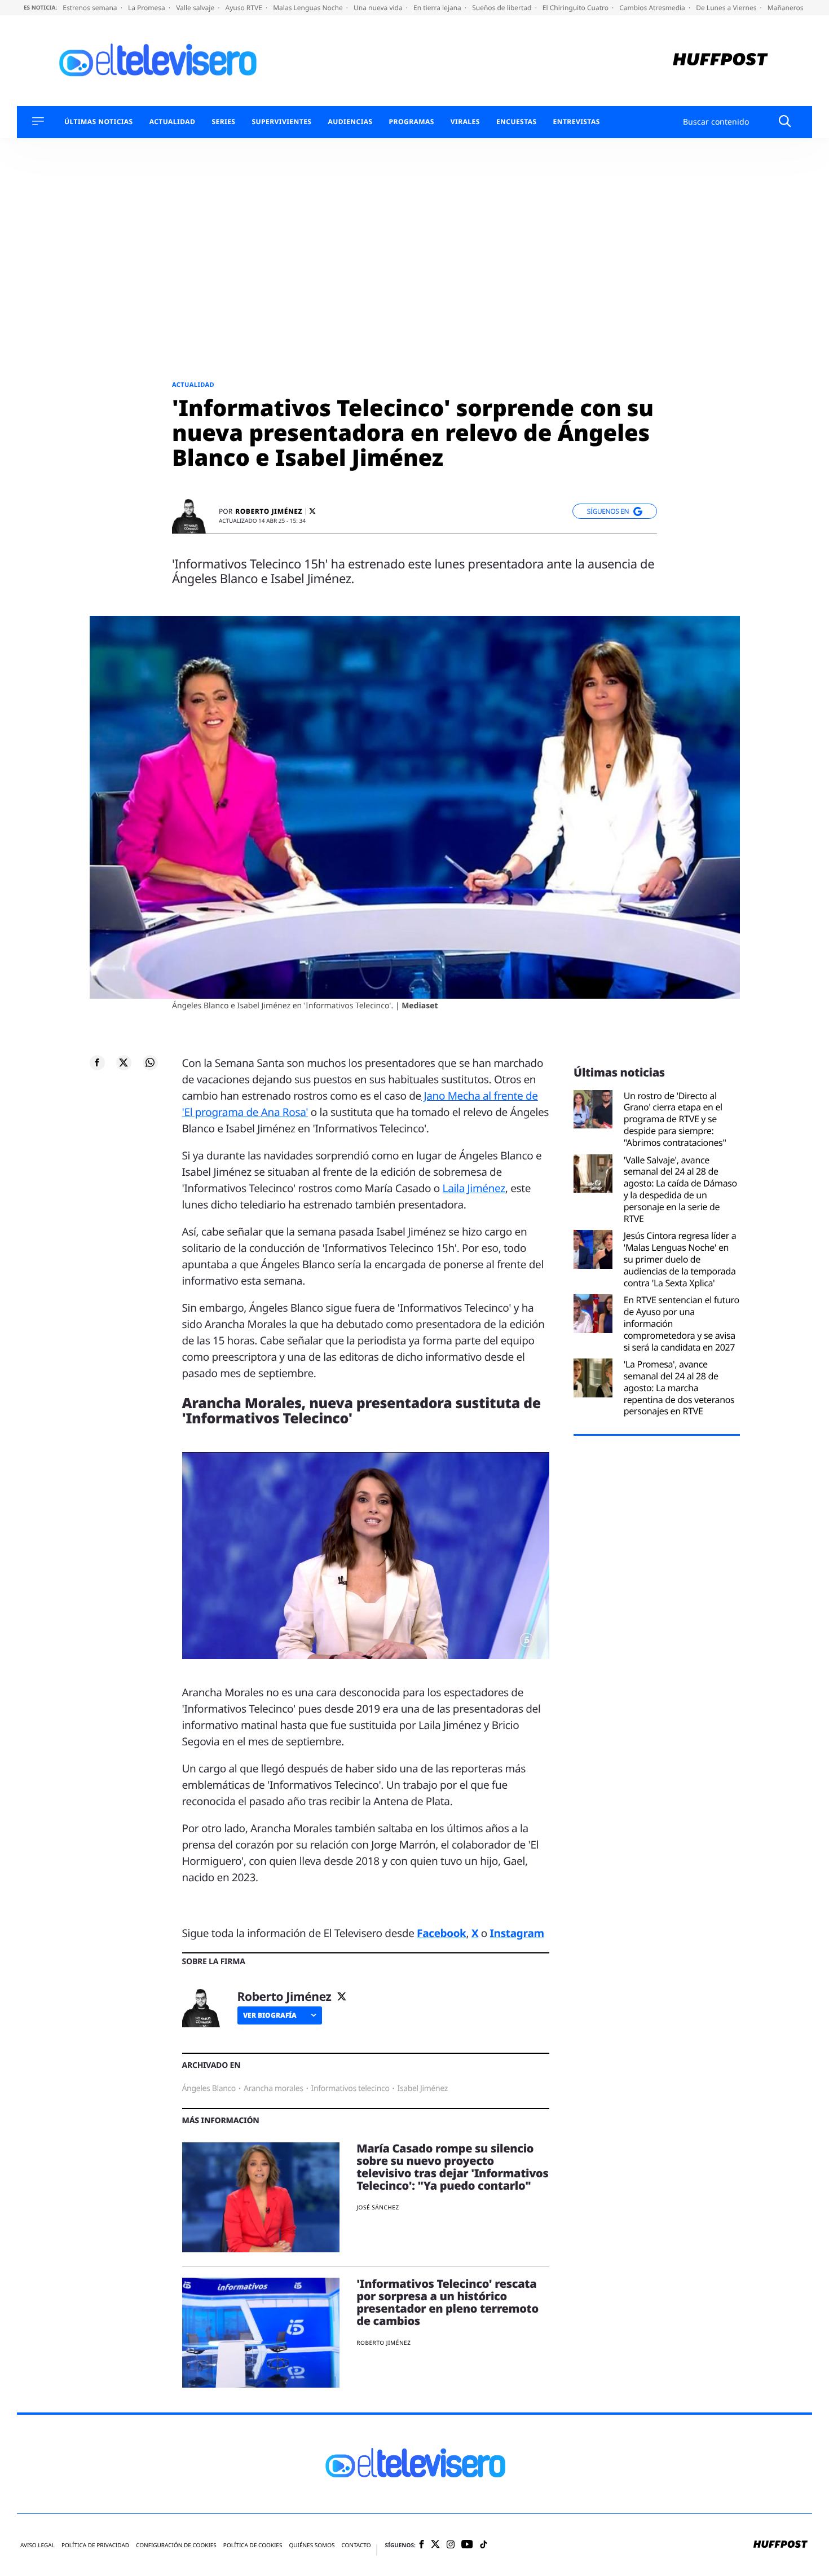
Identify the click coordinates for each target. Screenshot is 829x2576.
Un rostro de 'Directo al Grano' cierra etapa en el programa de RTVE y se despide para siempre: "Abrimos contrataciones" (675, 1119)
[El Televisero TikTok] (484, 2545)
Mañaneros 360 (793, 8)
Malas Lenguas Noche (309, 8)
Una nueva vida (379, 8)
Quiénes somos (312, 2545)
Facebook (441, 1933)
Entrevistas (577, 122)
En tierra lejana (438, 8)
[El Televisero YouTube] (467, 2545)
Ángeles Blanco (209, 2088)
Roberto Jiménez (269, 511)
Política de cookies (253, 2545)
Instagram (517, 1933)
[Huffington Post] (720, 61)
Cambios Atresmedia (653, 8)
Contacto (356, 2545)
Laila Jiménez (474, 1188)
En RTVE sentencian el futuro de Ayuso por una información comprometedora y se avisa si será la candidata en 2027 (682, 1324)
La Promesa (147, 8)
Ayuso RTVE (245, 8)
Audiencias (350, 122)
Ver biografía (270, 2015)
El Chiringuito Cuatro (576, 8)
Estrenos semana (91, 8)
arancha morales (274, 2088)
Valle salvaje (196, 8)
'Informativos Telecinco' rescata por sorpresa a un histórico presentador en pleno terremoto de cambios (447, 2302)
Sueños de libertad (502, 8)
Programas (412, 122)
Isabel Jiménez (422, 2088)
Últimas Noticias (99, 122)
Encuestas (517, 122)
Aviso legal (38, 2545)
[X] (312, 511)
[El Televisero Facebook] (422, 2545)
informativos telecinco (350, 2088)
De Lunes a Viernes (727, 8)
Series (223, 122)
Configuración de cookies (176, 2545)
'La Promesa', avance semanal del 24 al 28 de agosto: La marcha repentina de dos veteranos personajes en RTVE (679, 1388)
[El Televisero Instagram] (451, 2545)
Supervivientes (281, 122)
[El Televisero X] (435, 2545)
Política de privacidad (95, 2545)
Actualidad (173, 122)
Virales (465, 122)
